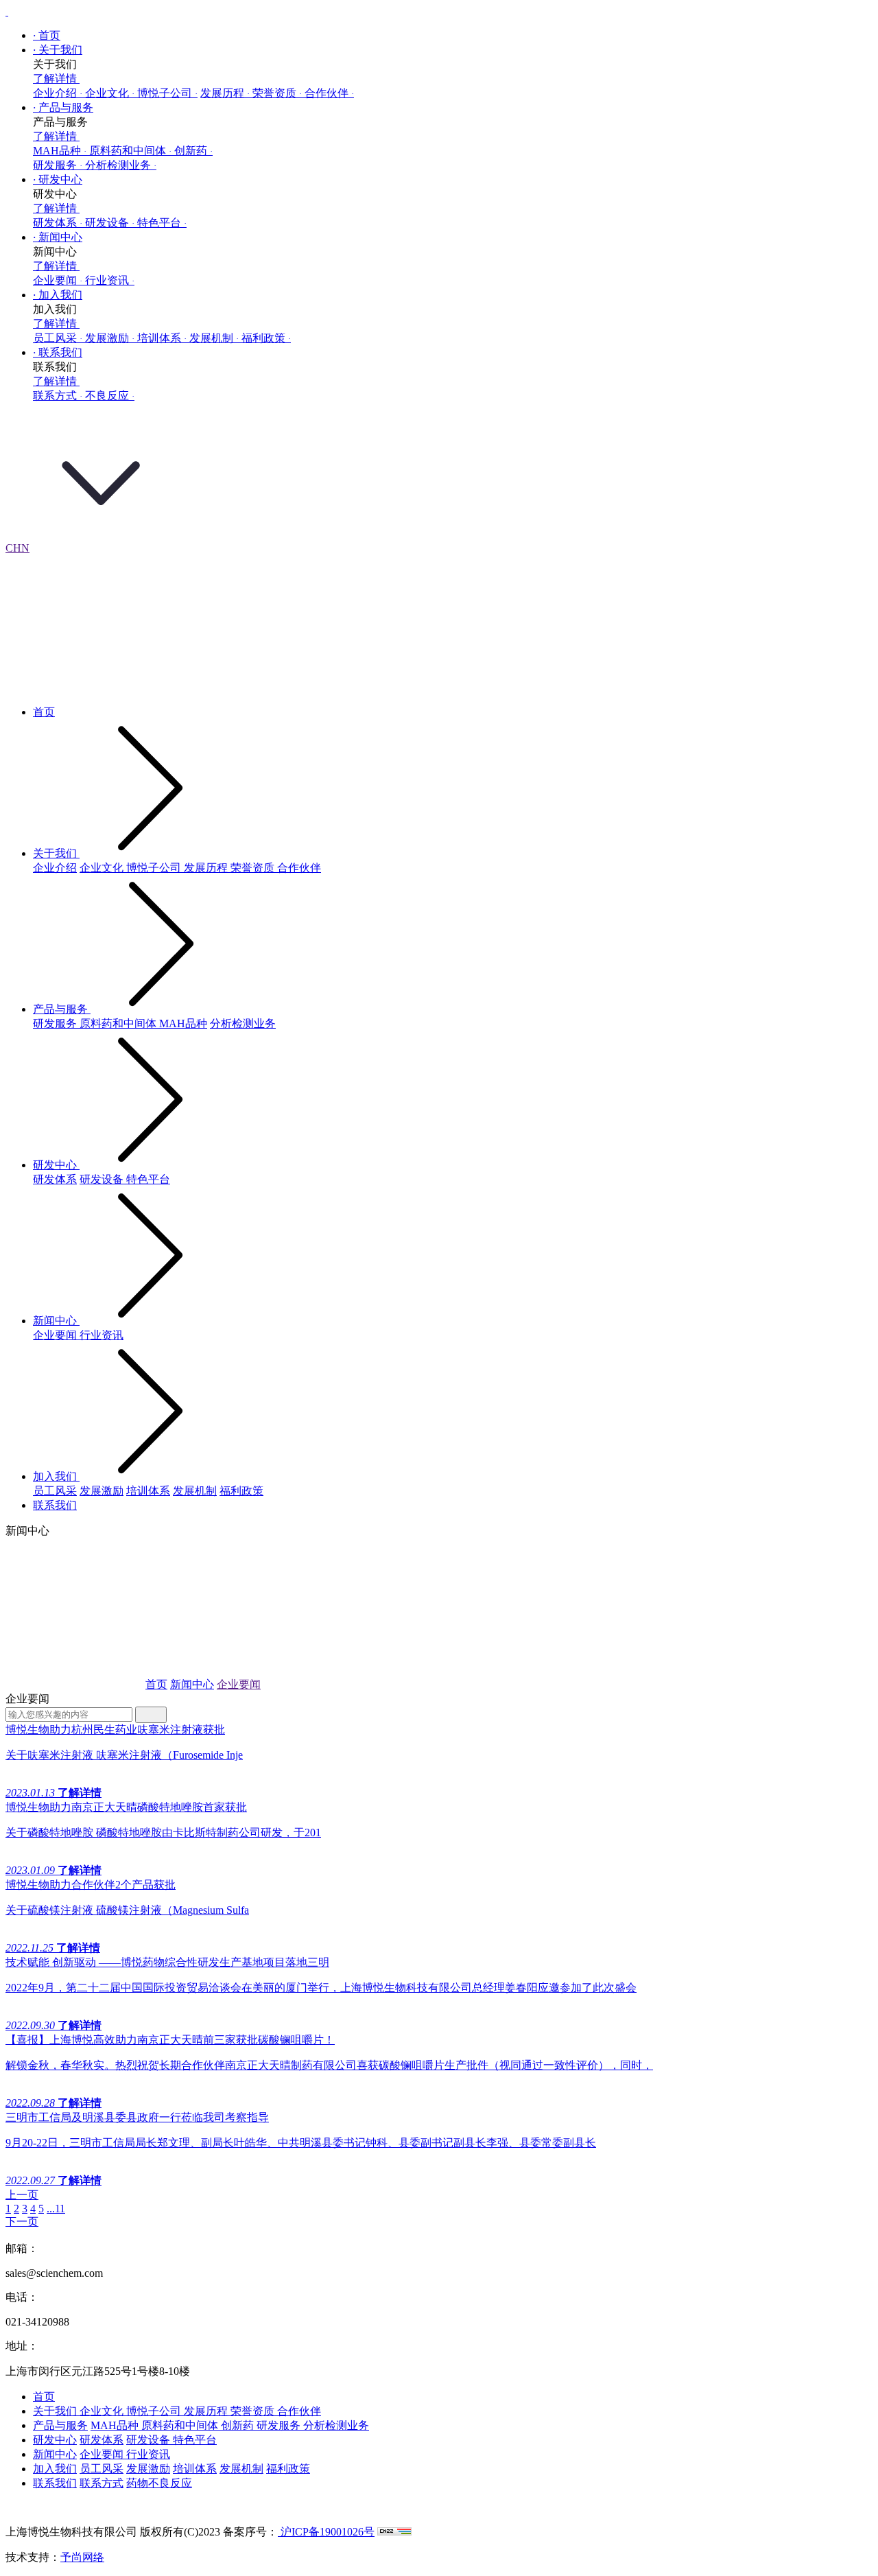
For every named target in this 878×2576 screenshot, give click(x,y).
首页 (47, 35)
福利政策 (266, 338)
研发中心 (58, 179)
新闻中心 (58, 237)
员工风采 (58, 338)
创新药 (193, 151)
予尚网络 (82, 2557)
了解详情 (56, 79)
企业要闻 (58, 280)
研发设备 (110, 223)
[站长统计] (394, 2532)
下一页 (22, 2222)
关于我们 (58, 50)
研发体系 (58, 223)
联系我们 (58, 352)
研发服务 (58, 165)
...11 (56, 2209)
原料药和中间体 (130, 151)
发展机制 (214, 338)
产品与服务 (63, 107)
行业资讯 (110, 280)
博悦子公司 (167, 93)
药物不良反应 (159, 2483)
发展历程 (225, 93)
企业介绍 (58, 93)
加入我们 (58, 295)
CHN (17, 548)
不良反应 (110, 396)
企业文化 (110, 93)
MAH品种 (60, 151)
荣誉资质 (277, 93)
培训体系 (162, 338)
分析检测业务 (121, 165)
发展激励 (110, 338)
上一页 (22, 2195)
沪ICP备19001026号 (326, 2532)
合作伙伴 (329, 93)
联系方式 (58, 396)
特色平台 (162, 223)
